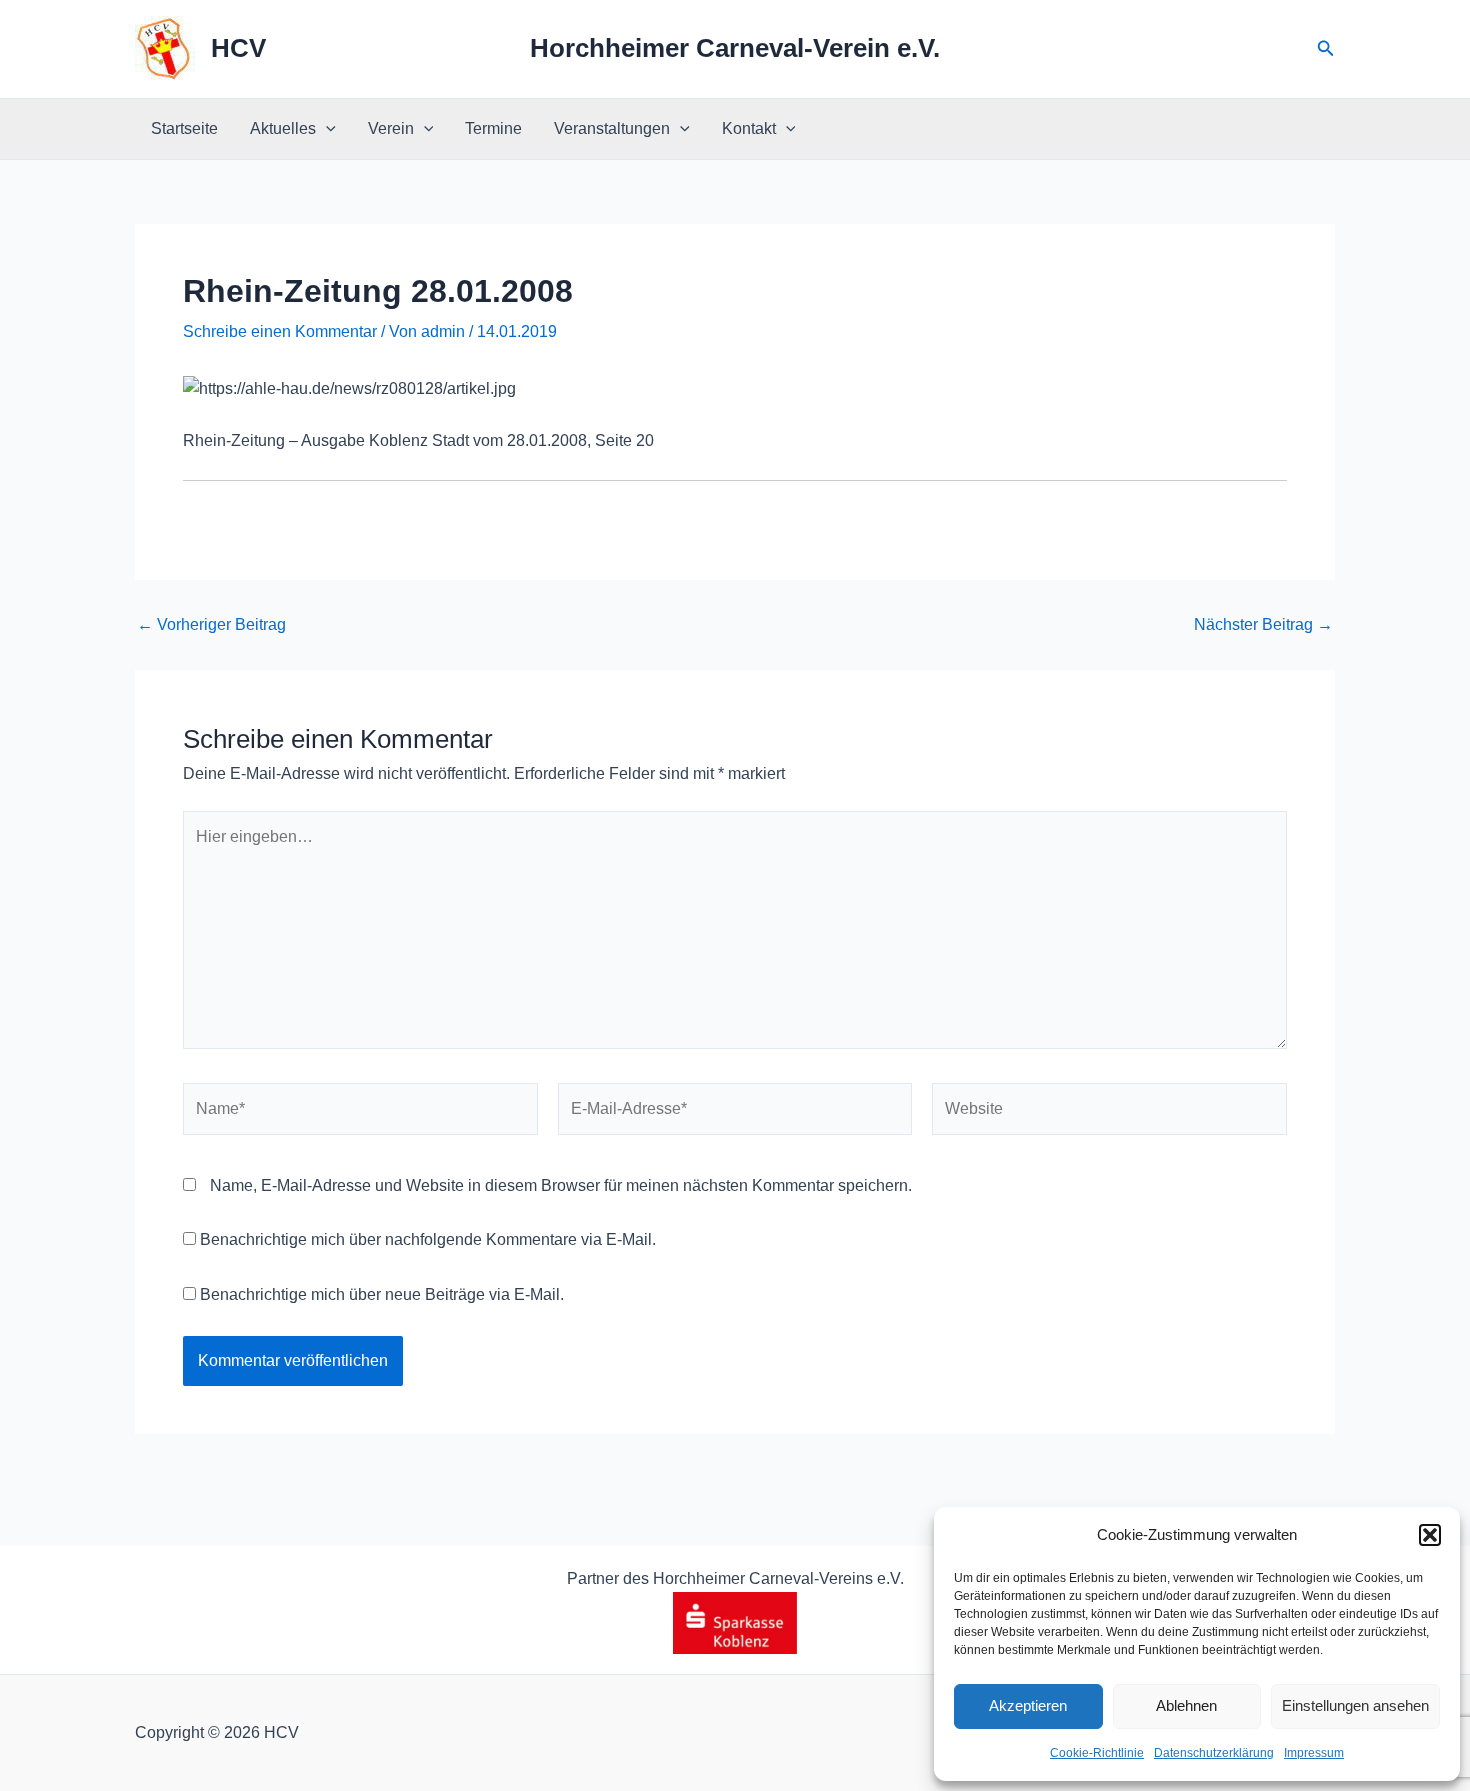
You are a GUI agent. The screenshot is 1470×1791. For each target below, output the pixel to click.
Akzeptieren (1028, 1705)
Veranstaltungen (612, 128)
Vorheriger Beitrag (211, 625)
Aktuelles (283, 128)
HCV (238, 48)
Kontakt (749, 128)
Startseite (184, 128)
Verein (391, 128)
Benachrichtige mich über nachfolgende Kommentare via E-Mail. (428, 1239)
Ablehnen (1186, 1705)
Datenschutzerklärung (1214, 1753)
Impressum (1314, 1753)
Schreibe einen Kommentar (280, 331)
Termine (493, 128)
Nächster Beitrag (1263, 625)
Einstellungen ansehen (1355, 1705)
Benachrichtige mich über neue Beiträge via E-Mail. (382, 1294)
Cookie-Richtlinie (1097, 1753)
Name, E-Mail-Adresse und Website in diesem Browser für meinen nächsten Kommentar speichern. (561, 1185)
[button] (1430, 1535)
